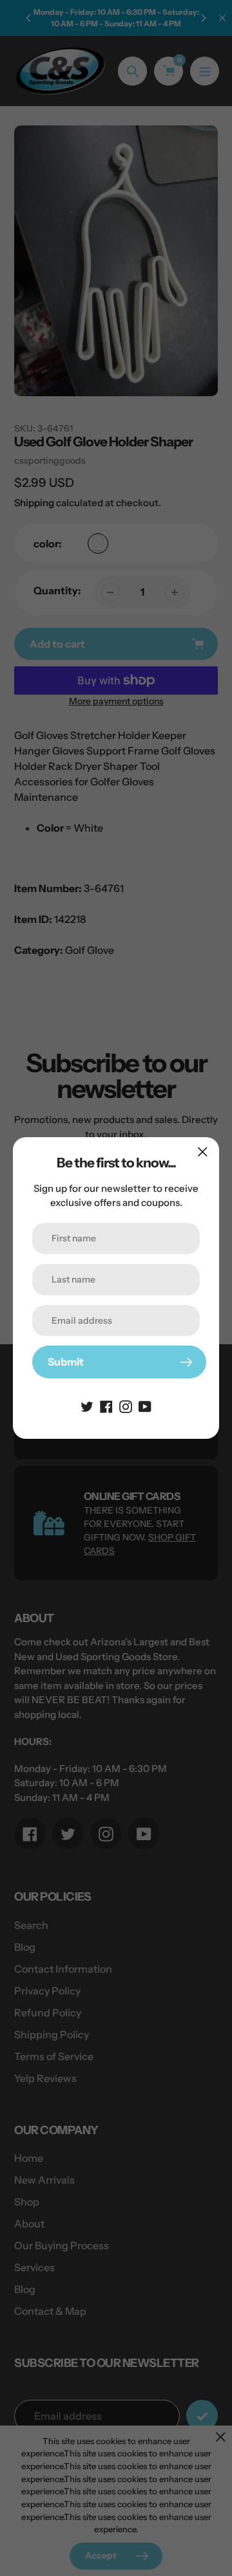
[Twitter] (87, 1405)
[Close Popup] (203, 1152)
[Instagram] (126, 1405)
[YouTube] (145, 1405)
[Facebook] (106, 1405)
